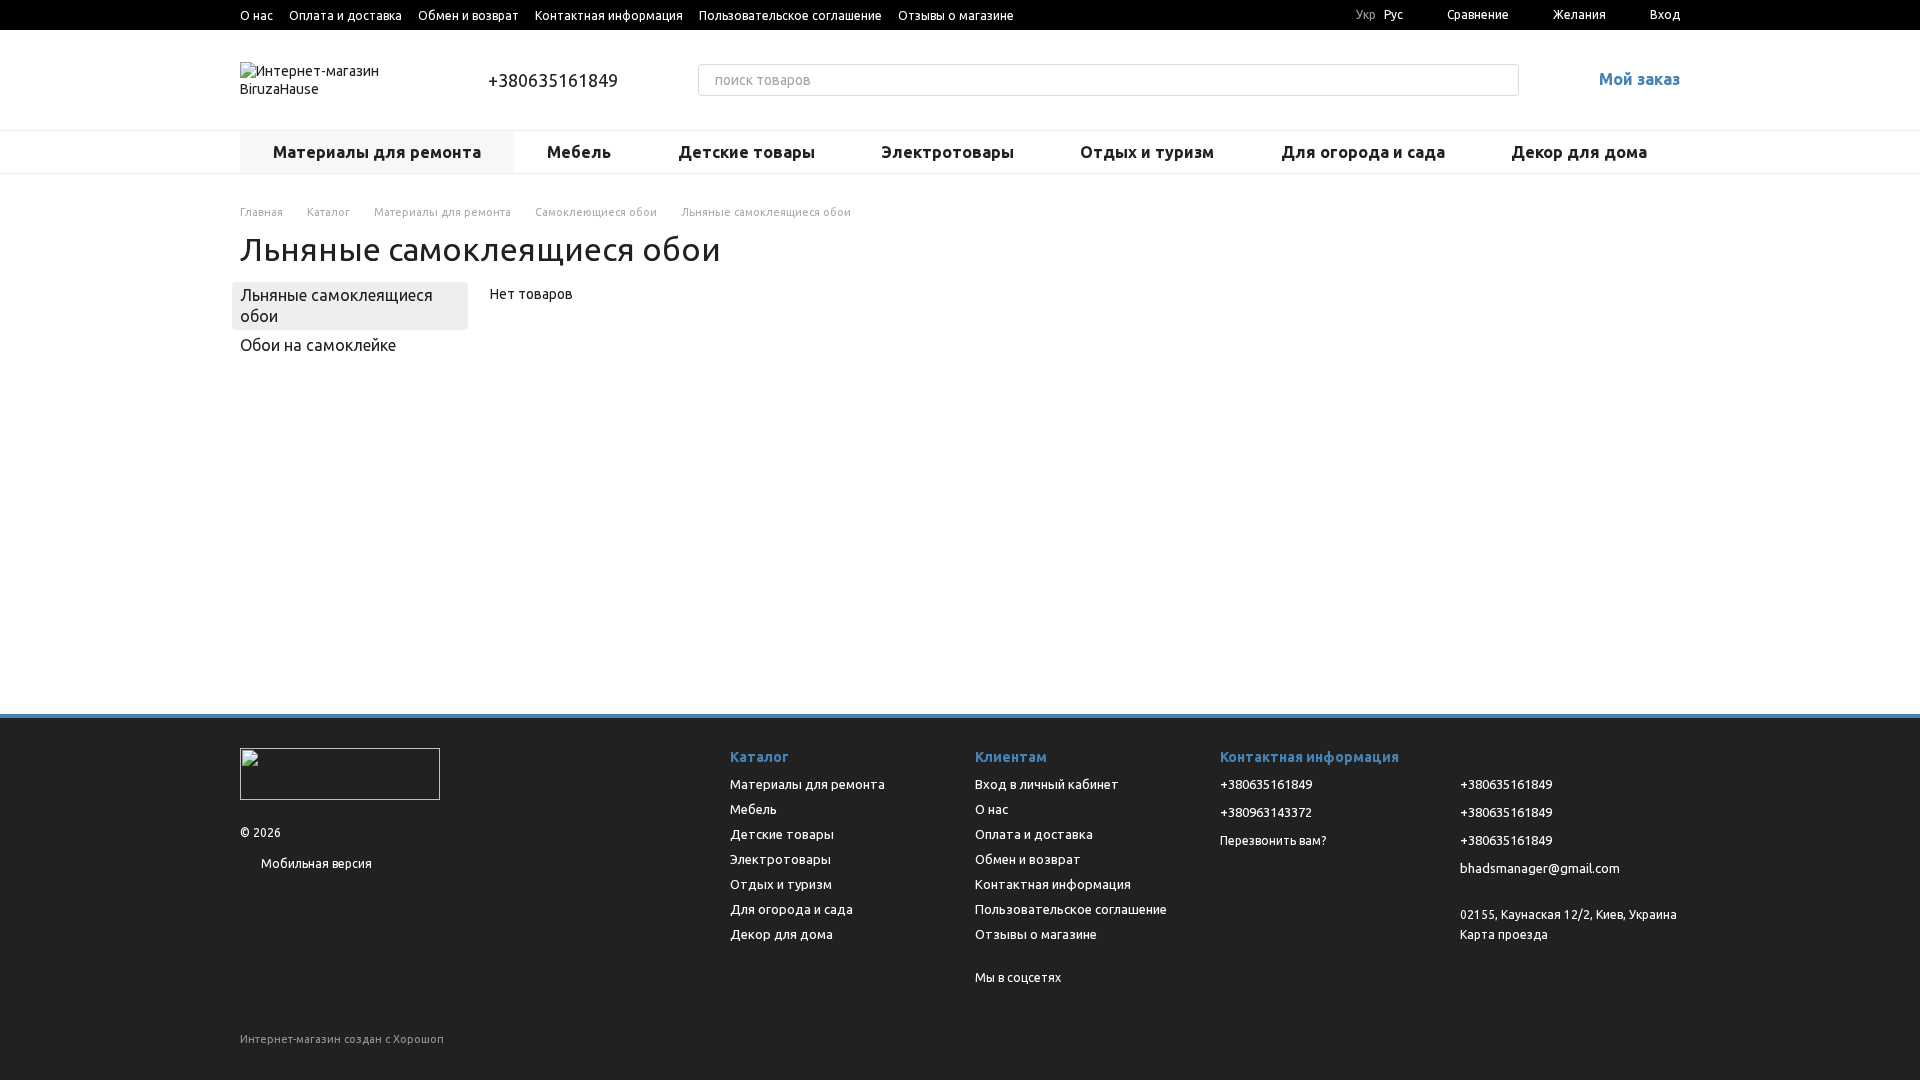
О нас (256, 15)
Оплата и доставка (345, 15)
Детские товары (746, 152)
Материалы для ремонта (377, 152)
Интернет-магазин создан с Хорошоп (342, 1039)
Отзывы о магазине (956, 15)
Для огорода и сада (1363, 152)
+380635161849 (553, 80)
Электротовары (947, 152)
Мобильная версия (315, 863)
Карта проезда (1504, 934)
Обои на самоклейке (318, 345)
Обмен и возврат (468, 15)
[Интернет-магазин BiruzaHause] (340, 772)
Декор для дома (1579, 152)
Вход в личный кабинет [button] (1047, 784)
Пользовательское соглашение (790, 15)
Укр (1366, 15)
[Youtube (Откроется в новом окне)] (1042, 15)
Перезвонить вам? (1273, 840)
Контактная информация (609, 15)
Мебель (579, 152)
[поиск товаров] (1503, 80)
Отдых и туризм (1147, 152)
